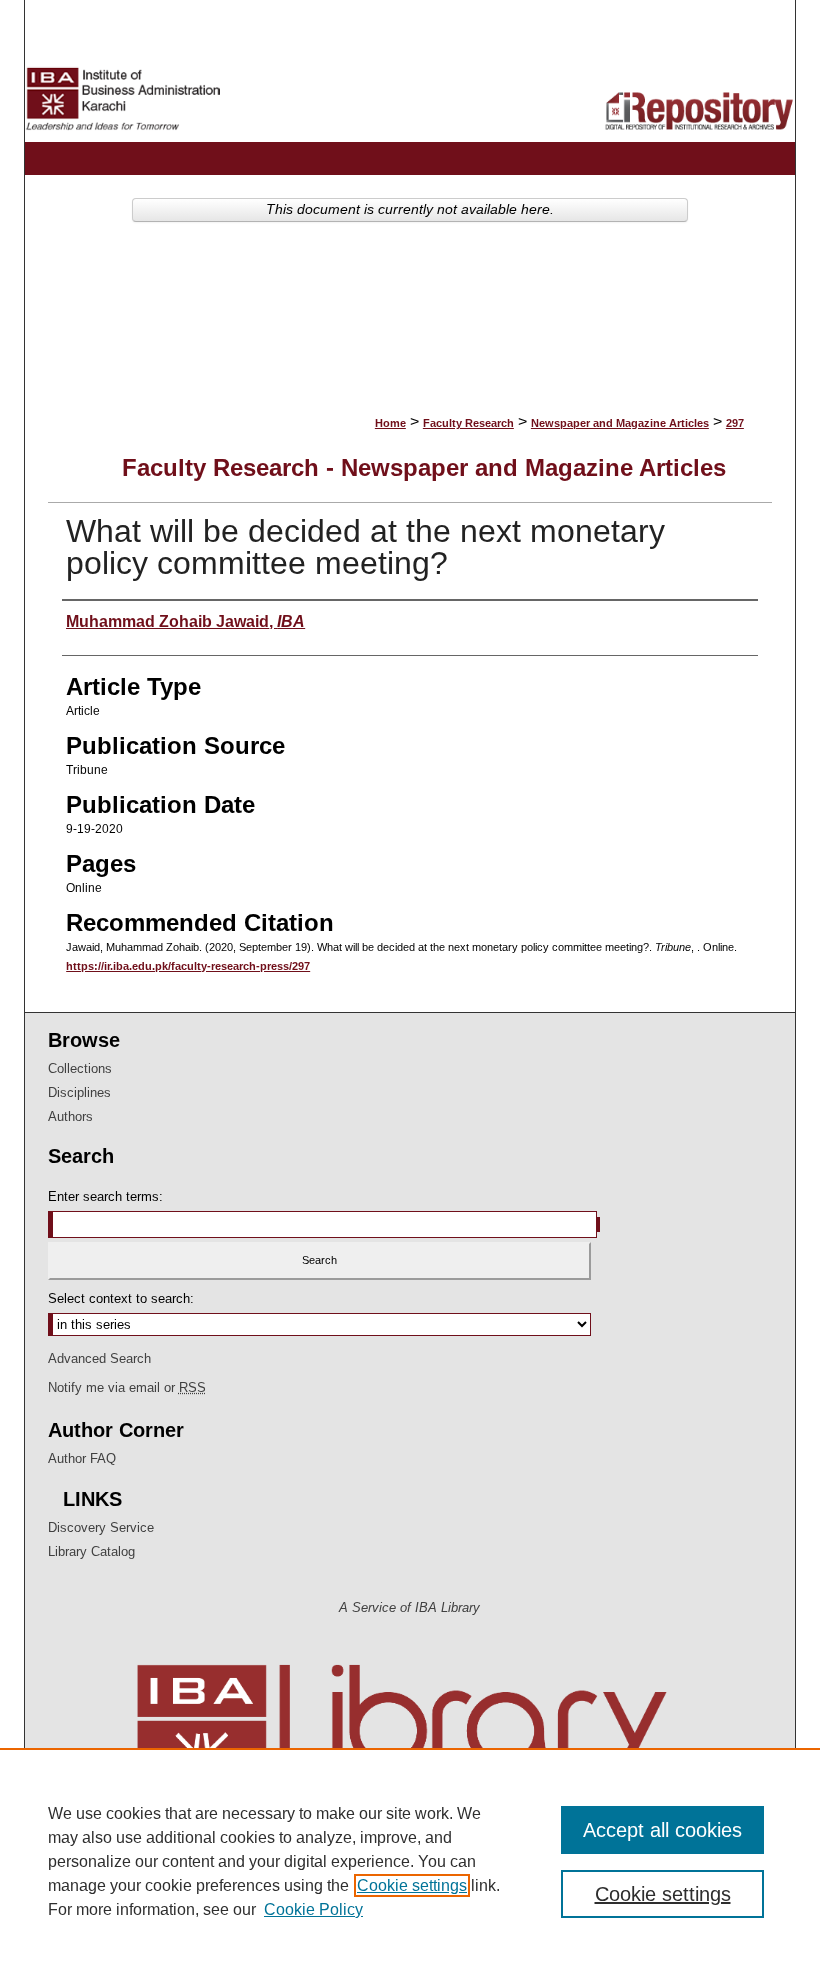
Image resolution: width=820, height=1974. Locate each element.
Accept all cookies (662, 1830)
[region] (410, 1861)
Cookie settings (412, 1885)
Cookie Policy (313, 1909)
